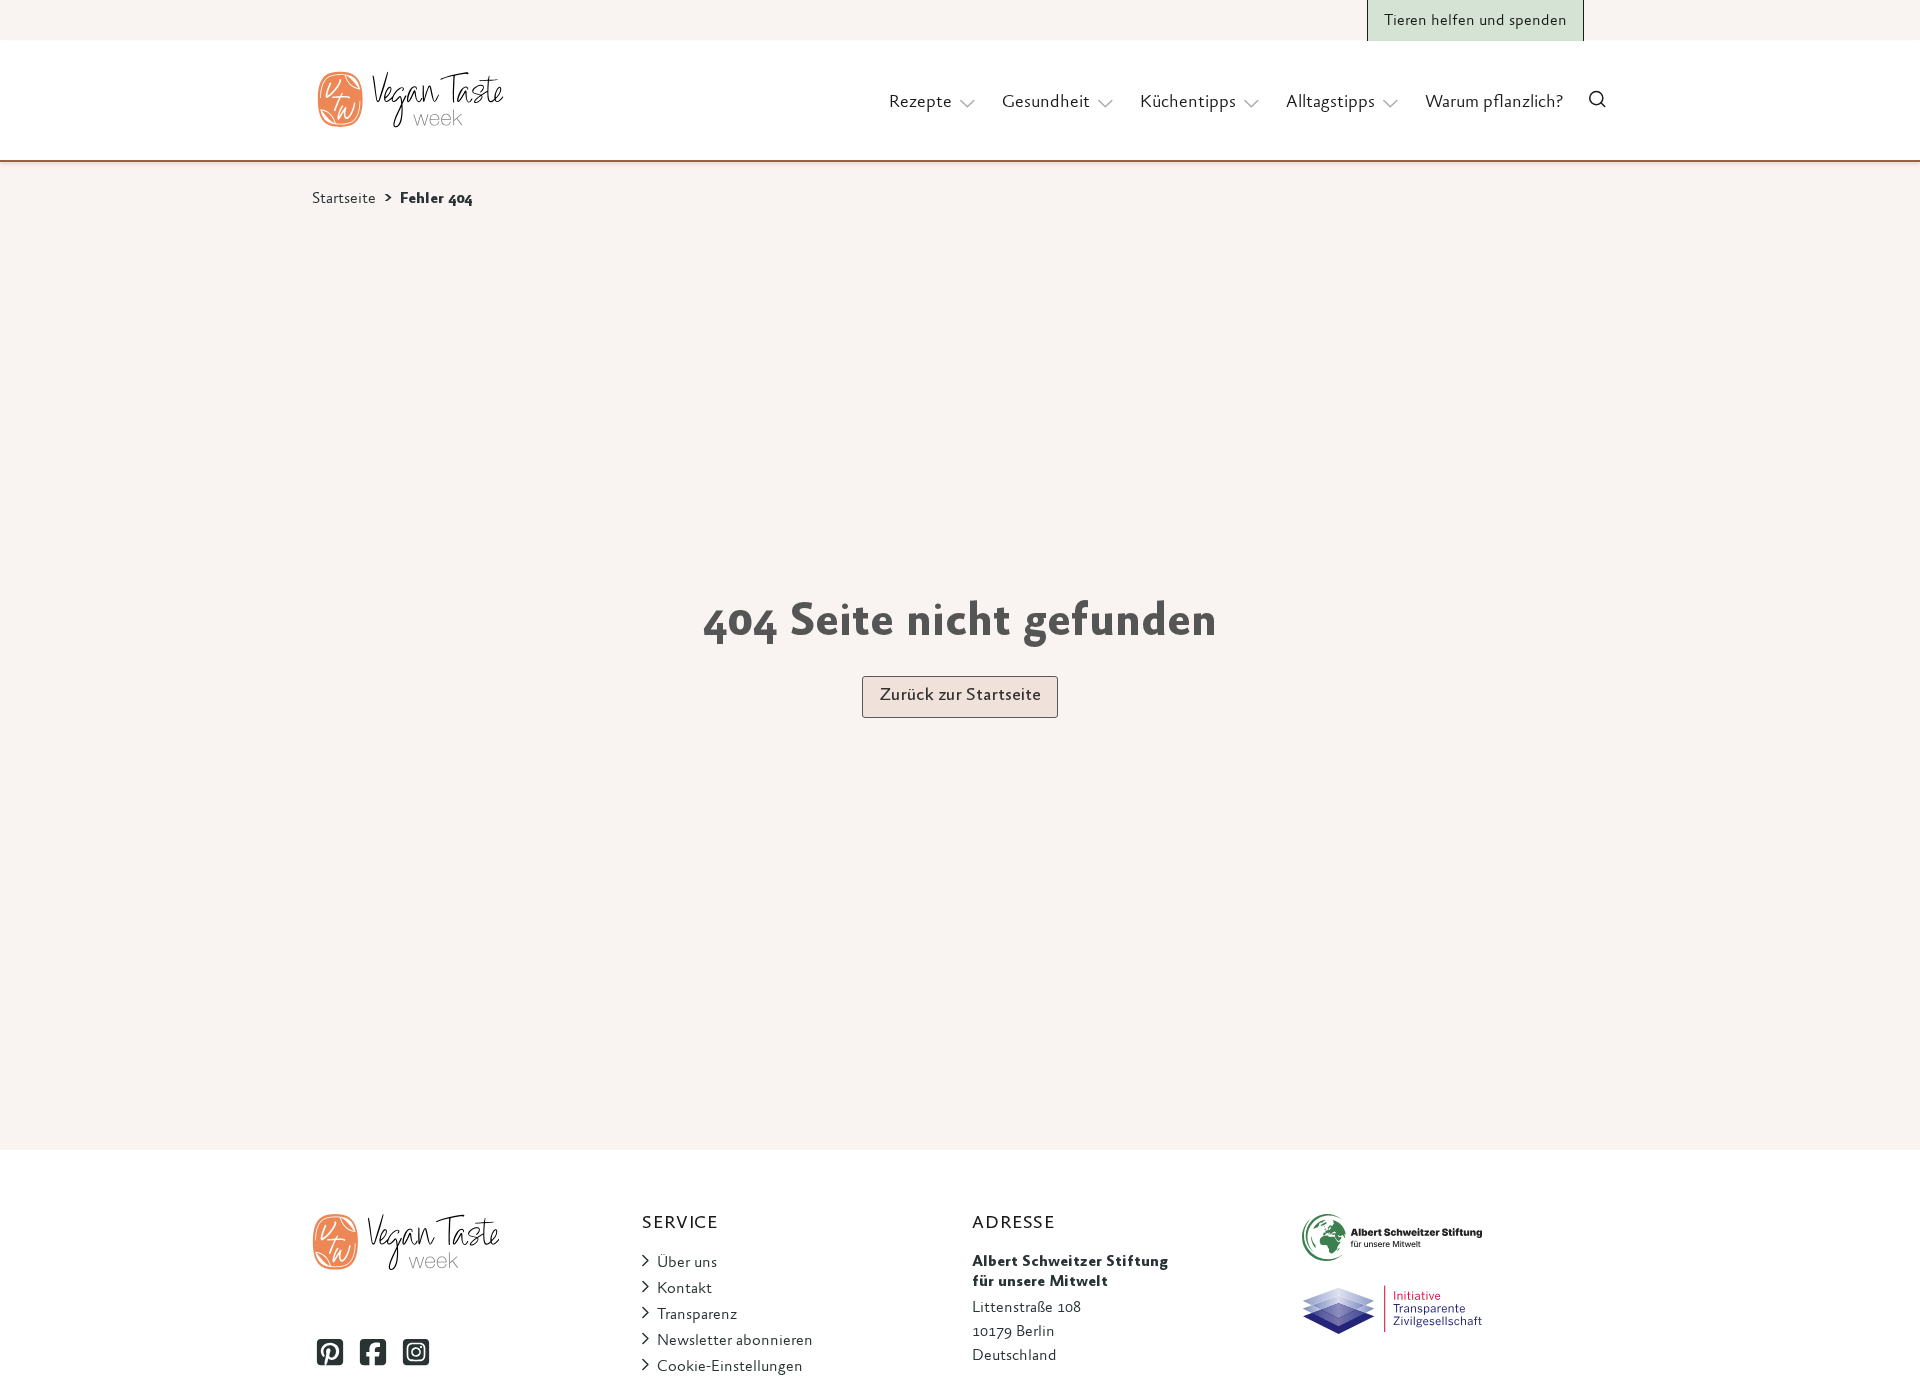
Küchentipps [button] (1188, 103)
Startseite (344, 199)
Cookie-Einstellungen (730, 1367)
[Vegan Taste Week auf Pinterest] (329, 1351)
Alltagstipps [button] (1330, 103)
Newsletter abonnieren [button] (735, 1341)
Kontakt (684, 1289)
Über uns (687, 1263)
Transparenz (697, 1315)
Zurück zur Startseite (960, 696)
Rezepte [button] (920, 103)
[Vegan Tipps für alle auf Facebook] (372, 1351)
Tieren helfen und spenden (1475, 21)
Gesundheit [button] (1046, 103)
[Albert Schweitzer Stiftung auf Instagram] (415, 1351)
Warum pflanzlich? (1494, 103)
